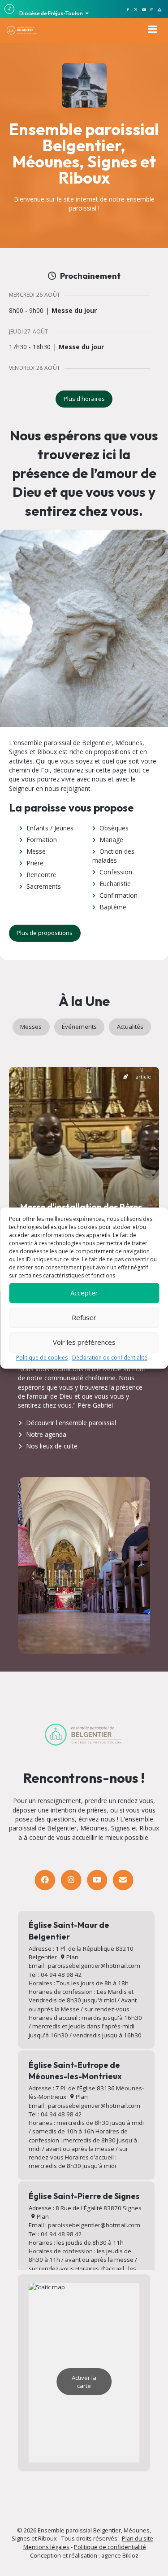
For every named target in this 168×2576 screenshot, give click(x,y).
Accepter (84, 1293)
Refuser (84, 1317)
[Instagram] (71, 1880)
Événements (79, 1027)
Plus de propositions (45, 933)
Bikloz (130, 2555)
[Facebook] (45, 1880)
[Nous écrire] (123, 1880)
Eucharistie (115, 884)
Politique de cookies (42, 1358)
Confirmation (118, 895)
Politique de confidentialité (110, 2547)
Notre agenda (46, 1434)
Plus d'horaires (84, 399)
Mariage (111, 840)
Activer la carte (84, 2382)
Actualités (130, 1027)
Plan (72, 1957)
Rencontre (41, 875)
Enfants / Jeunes (50, 828)
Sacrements (44, 886)
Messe (36, 851)
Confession (116, 872)
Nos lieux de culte (52, 1446)
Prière (35, 863)
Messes (31, 1027)
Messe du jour (74, 311)
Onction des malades (113, 856)
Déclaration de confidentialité (110, 1358)
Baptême (113, 907)
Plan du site (138, 2538)
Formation (42, 840)
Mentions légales (46, 2547)
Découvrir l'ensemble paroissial (71, 1423)
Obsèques (114, 828)
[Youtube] (97, 1880)
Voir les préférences (84, 1342)
